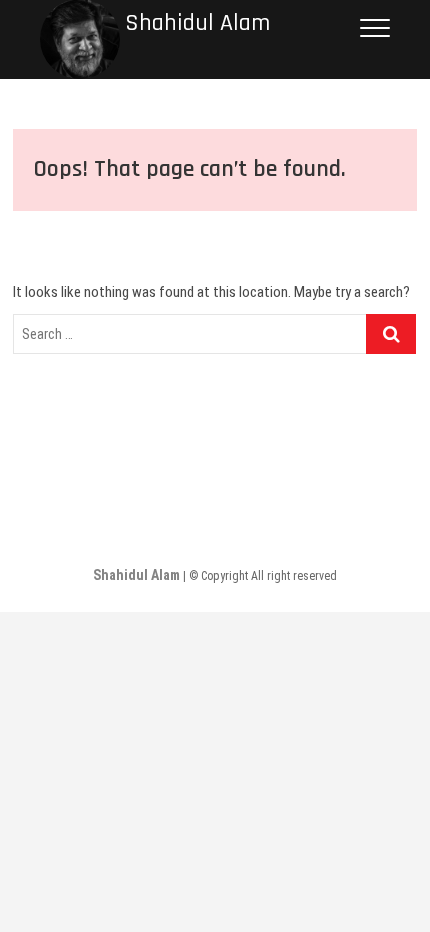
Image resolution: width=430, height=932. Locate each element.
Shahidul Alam (197, 23)
